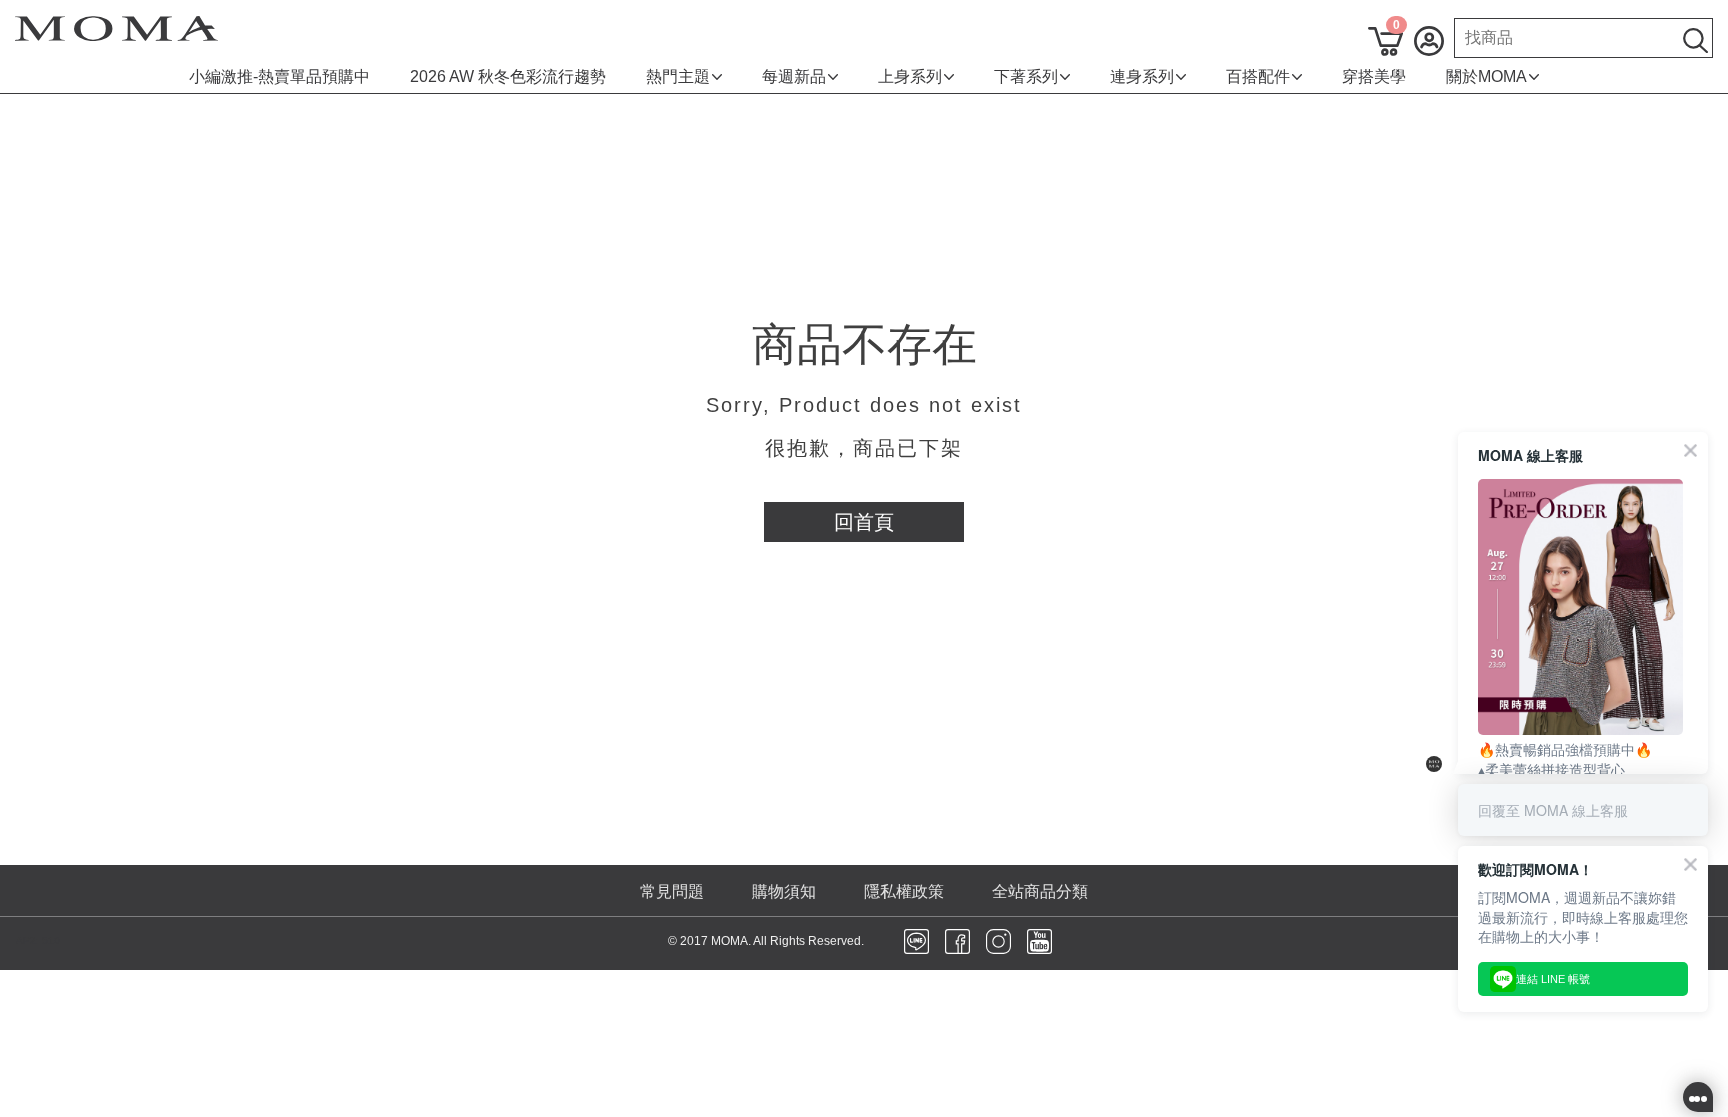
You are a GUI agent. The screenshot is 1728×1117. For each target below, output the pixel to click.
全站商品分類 (1040, 891)
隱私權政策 (904, 891)
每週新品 (794, 76)
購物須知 (784, 891)
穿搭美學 (1374, 76)
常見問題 (672, 891)
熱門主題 (678, 76)
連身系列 (1142, 76)
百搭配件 (1258, 76)
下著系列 (1026, 76)
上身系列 (910, 76)
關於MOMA (1486, 76)
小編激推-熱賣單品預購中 (279, 76)
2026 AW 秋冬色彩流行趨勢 (508, 76)
